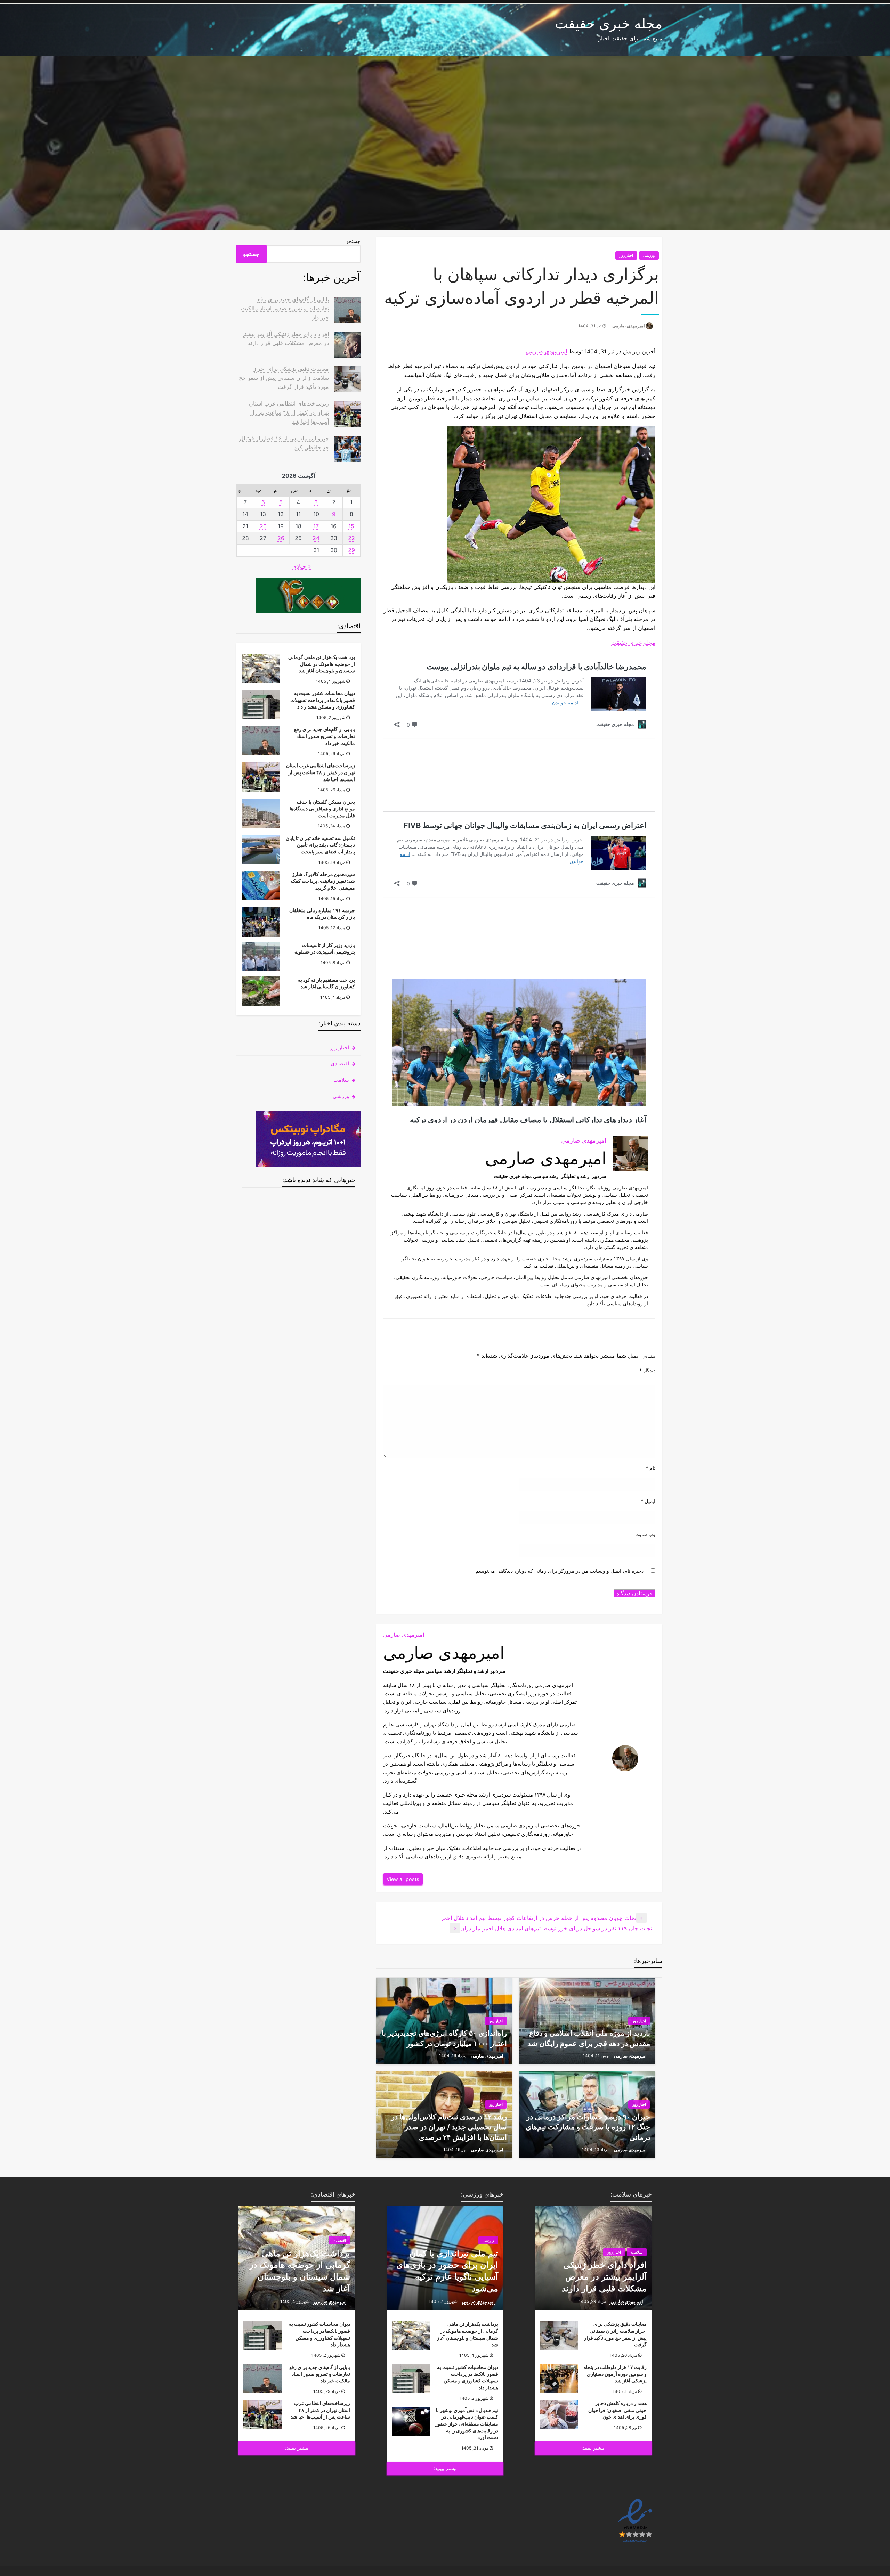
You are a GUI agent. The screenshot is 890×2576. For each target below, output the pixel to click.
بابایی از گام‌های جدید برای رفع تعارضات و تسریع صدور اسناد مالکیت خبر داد (285, 308)
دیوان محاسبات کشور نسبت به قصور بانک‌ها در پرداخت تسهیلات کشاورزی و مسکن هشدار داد (323, 700)
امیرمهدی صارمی (628, 326)
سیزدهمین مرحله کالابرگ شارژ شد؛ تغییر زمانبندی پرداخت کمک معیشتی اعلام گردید (323, 881)
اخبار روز (626, 255)
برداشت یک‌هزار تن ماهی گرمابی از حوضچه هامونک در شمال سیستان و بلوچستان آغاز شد (322, 664)
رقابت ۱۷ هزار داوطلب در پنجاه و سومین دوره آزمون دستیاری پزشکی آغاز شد (615, 2374)
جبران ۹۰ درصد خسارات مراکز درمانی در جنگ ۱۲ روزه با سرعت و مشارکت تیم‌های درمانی (588, 2127)
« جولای (302, 566)
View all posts (403, 1879)
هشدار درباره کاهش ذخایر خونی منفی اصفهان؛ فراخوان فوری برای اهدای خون (617, 2410)
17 (316, 526)
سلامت (341, 1080)
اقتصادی (340, 1064)
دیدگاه (647, 1370)
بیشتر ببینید (593, 2448)
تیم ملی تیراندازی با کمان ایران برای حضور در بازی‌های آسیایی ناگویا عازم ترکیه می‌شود (447, 2271)
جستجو (353, 241)
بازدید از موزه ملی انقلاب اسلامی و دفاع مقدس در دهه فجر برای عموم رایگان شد (589, 2038)
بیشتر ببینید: (445, 2468)
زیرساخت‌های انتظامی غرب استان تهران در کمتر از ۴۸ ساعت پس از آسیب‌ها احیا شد (289, 412)
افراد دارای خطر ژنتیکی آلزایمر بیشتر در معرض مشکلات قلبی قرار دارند (604, 2276)
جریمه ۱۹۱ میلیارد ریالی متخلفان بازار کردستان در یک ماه (322, 914)
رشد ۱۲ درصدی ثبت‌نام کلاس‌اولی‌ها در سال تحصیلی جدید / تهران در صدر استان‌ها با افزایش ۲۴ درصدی (449, 2127)
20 (263, 526)
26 (281, 538)
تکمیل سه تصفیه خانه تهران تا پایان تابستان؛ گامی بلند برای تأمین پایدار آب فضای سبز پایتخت (320, 845)
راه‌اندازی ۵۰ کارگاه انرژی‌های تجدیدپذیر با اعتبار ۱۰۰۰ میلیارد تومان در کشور (444, 2038)
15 (351, 526)
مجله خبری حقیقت (609, 23)
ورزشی (649, 255)
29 (351, 550)
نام (650, 1468)
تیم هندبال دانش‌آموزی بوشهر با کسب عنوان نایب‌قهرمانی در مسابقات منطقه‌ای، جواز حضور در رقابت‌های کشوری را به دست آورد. (467, 2424)
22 (351, 538)
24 (316, 538)
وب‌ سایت (645, 1534)
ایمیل (648, 1501)
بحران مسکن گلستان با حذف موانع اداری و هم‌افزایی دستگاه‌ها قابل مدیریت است (322, 809)
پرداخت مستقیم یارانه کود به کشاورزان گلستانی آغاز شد (326, 983)
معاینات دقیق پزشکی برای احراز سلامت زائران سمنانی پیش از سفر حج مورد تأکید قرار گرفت (284, 378)
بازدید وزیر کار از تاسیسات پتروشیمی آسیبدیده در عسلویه (325, 948)
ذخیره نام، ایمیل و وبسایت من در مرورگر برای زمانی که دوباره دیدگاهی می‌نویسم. (559, 1571)
